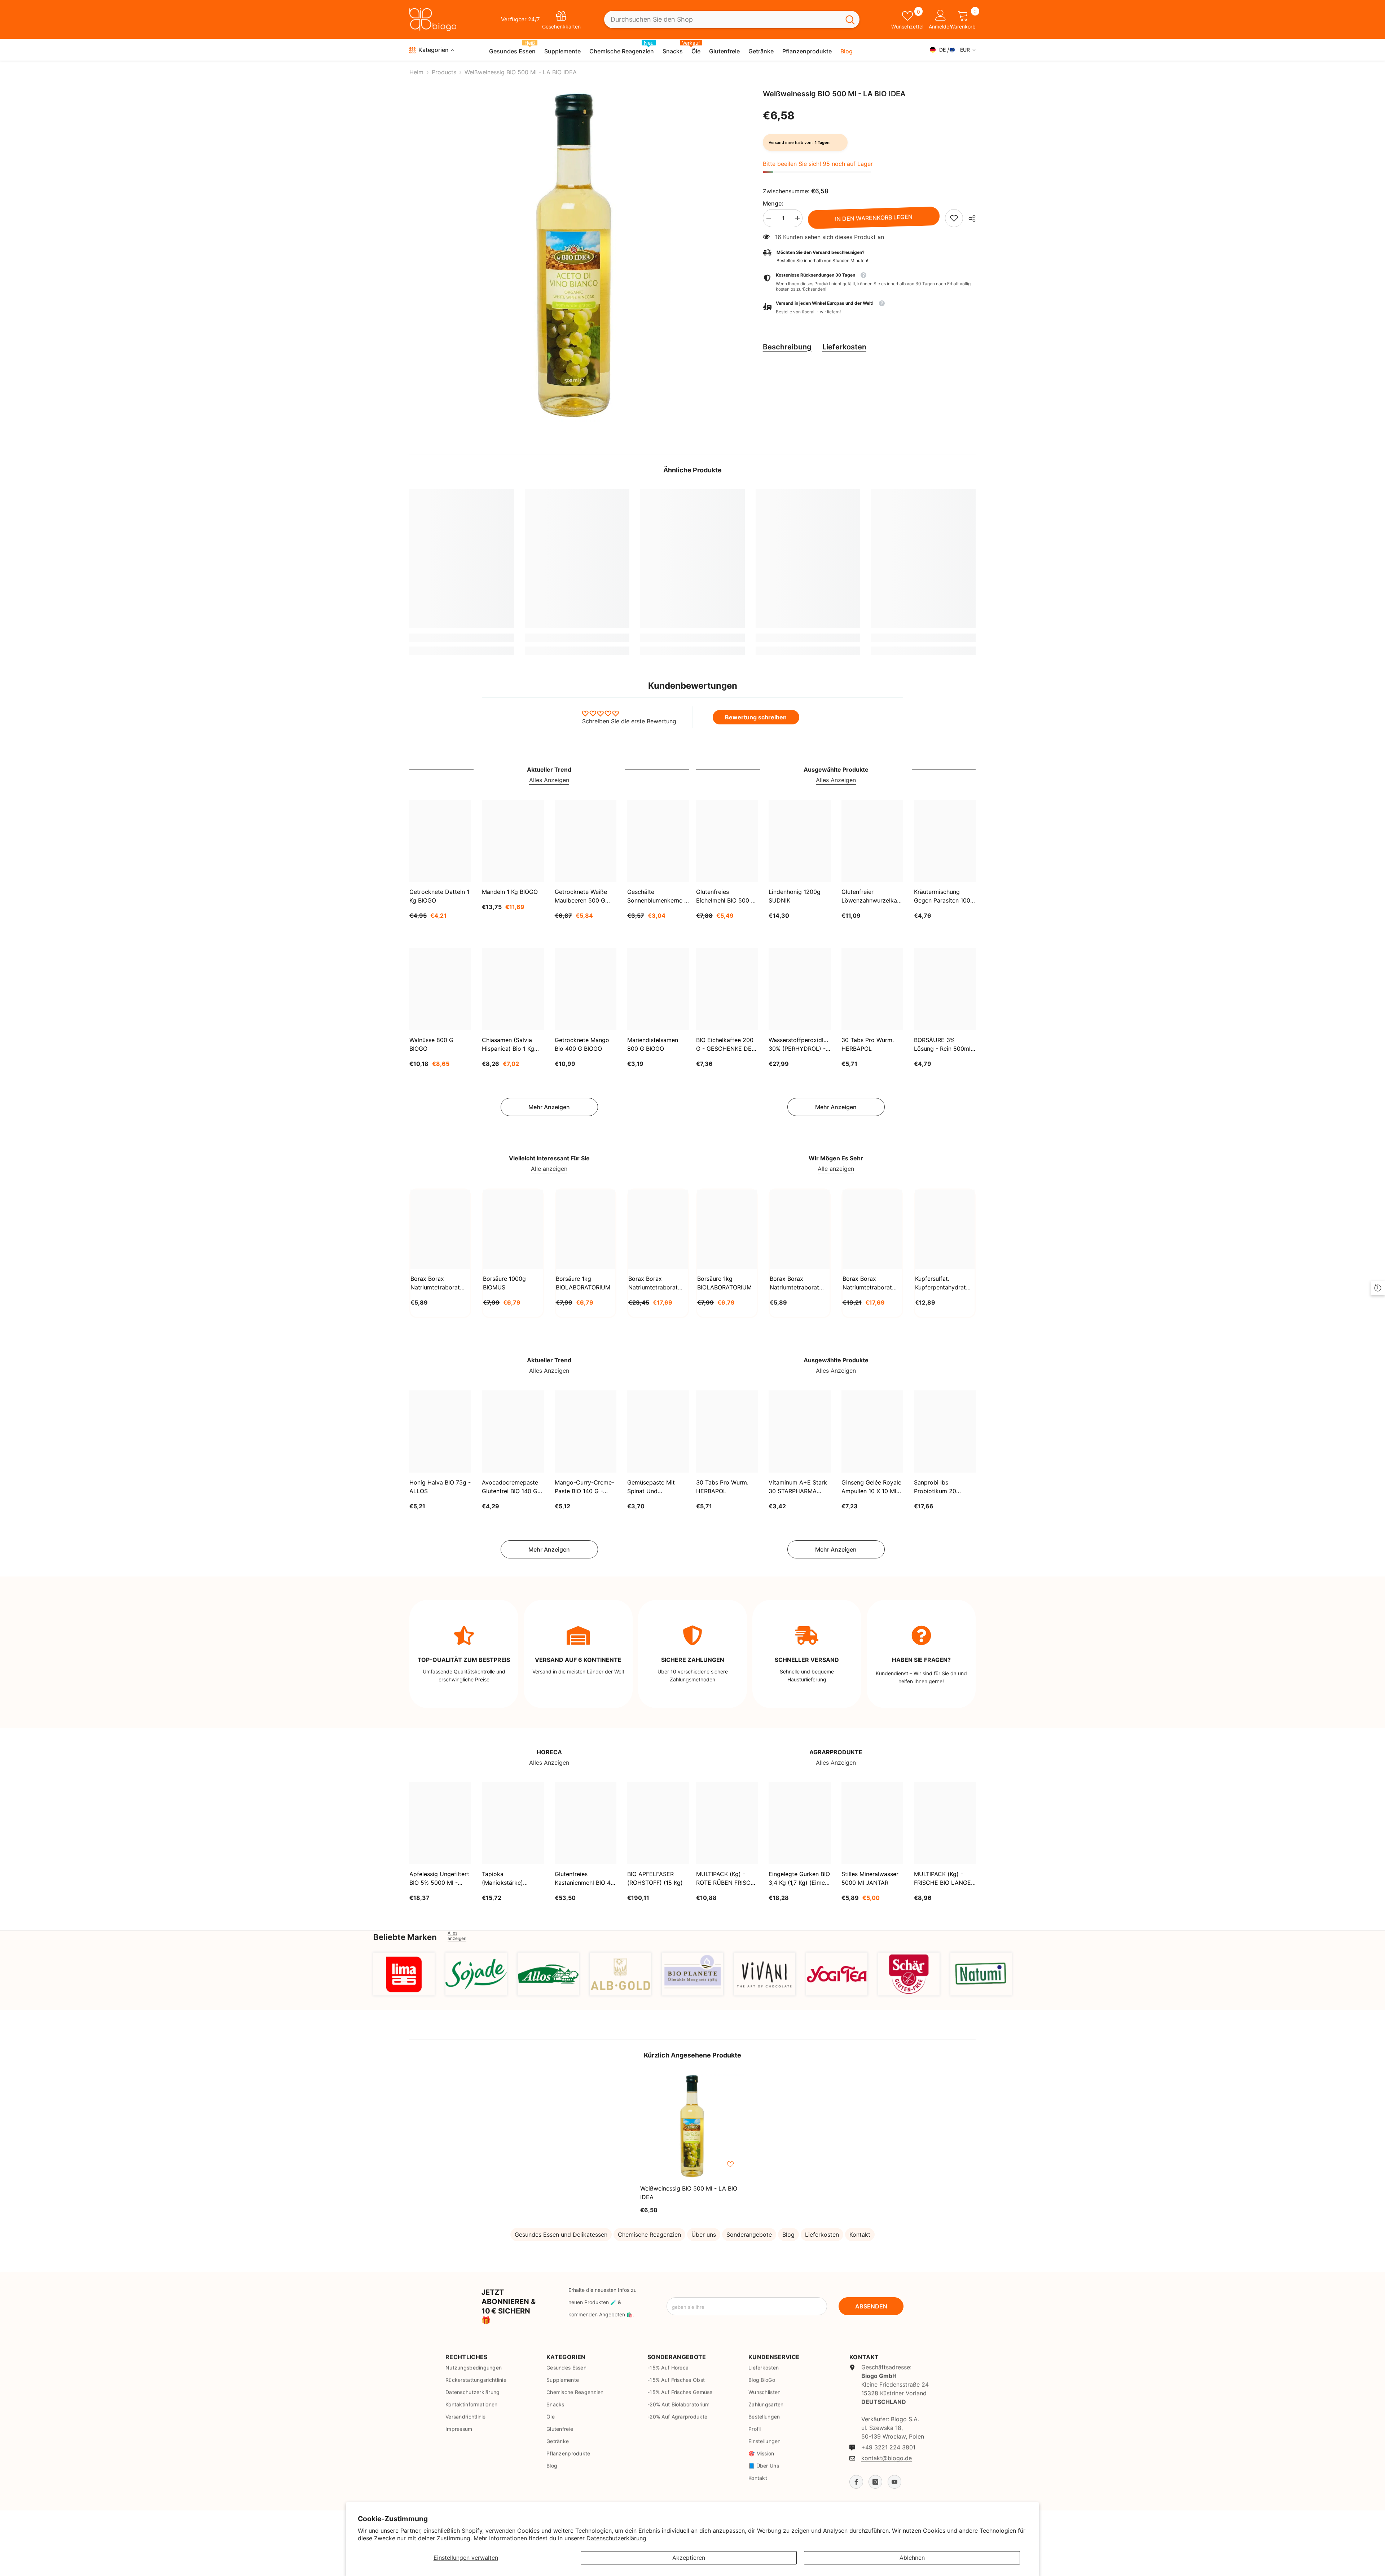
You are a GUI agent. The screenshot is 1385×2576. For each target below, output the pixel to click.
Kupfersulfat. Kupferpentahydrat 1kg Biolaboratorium (942, 1283)
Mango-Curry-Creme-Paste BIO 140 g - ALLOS (584, 1487)
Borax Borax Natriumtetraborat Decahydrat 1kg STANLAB (435, 1283)
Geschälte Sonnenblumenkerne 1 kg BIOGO (657, 896)
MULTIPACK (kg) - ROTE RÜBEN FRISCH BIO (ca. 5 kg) (726, 1879)
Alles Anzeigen (549, 780)
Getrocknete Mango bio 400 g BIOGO (582, 1044)
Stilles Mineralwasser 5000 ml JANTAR (870, 1878)
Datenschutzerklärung (616, 2538)
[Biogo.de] (404, 1974)
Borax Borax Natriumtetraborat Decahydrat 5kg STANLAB (653, 1283)
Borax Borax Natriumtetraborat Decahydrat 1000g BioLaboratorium (795, 1283)
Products (444, 72)
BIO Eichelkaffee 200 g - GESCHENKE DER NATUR (726, 1045)
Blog (788, 2235)
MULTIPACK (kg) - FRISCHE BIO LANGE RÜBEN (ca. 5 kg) (942, 1879)
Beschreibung (787, 347)
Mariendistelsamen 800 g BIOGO (653, 1044)
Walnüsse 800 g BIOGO (431, 1044)
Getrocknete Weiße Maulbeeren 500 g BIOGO (581, 896)
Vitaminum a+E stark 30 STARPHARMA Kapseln (798, 1487)
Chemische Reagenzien (649, 2235)
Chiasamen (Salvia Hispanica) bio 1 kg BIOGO (508, 1045)
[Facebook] (856, 2482)
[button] (869, 308)
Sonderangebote (749, 2235)
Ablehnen (912, 2558)
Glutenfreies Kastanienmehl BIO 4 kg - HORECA (583, 1879)
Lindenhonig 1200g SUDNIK (795, 896)
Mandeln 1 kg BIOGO (510, 892)
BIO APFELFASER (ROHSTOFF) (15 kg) (655, 1878)
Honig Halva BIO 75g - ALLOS (440, 1487)
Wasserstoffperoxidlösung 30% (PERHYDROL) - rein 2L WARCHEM (799, 1045)
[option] (575, 256)
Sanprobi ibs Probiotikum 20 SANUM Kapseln (936, 1487)
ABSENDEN (871, 2306)
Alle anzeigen (549, 1169)
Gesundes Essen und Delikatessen (561, 2235)
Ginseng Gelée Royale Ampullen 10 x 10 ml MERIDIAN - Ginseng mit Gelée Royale (871, 1487)
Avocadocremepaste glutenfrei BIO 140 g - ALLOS (512, 1487)
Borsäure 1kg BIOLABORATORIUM (583, 1283)
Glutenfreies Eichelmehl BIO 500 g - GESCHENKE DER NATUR (726, 896)
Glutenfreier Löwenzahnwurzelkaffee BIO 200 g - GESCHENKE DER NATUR (872, 896)
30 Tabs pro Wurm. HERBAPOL (868, 1044)
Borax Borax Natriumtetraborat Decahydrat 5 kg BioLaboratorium (867, 1283)
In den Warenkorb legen (874, 218)
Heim (416, 72)
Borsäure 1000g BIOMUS (504, 1283)
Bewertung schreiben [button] (756, 717)
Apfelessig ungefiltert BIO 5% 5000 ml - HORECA (439, 1879)
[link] (954, 218)
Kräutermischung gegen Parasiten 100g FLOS (944, 896)
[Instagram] (875, 2482)
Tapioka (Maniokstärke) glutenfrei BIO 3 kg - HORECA (510, 1879)
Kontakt (860, 2235)
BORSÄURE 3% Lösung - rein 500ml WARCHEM (942, 1045)
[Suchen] (732, 20)
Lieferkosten (844, 347)
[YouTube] (894, 2482)
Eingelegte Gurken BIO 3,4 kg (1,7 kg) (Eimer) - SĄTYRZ (799, 1879)
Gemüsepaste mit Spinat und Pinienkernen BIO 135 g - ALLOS (656, 1487)
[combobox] (722, 20)
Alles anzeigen (457, 1936)
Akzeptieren (689, 2558)
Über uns (704, 2235)
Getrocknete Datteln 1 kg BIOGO (439, 896)
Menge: (773, 203)
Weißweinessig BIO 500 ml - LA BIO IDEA (689, 2193)
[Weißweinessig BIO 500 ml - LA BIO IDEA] (692, 2126)
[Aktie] (969, 219)
